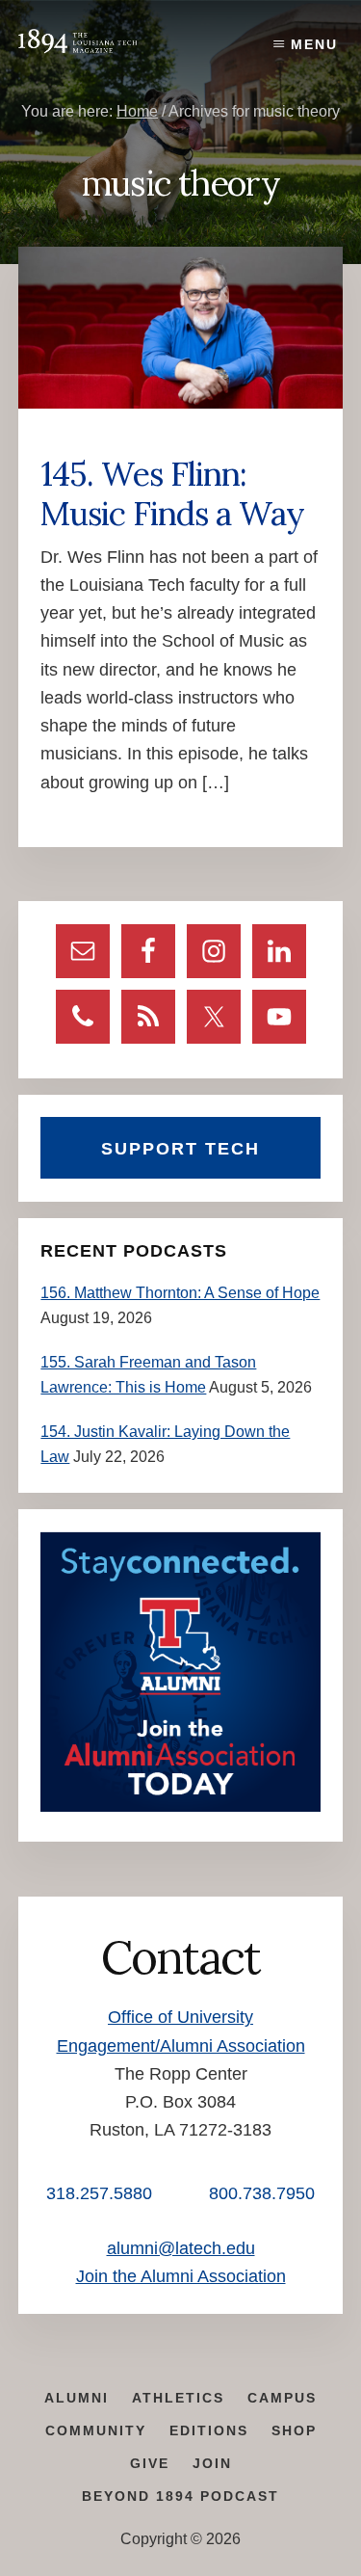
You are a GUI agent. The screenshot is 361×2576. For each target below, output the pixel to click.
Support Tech (180, 1149)
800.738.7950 (262, 2193)
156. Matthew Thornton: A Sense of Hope (180, 1293)
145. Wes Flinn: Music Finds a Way (172, 493)
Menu (314, 44)
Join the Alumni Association (181, 2276)
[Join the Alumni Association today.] (180, 1806)
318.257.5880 (99, 2193)
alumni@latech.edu (181, 2248)
